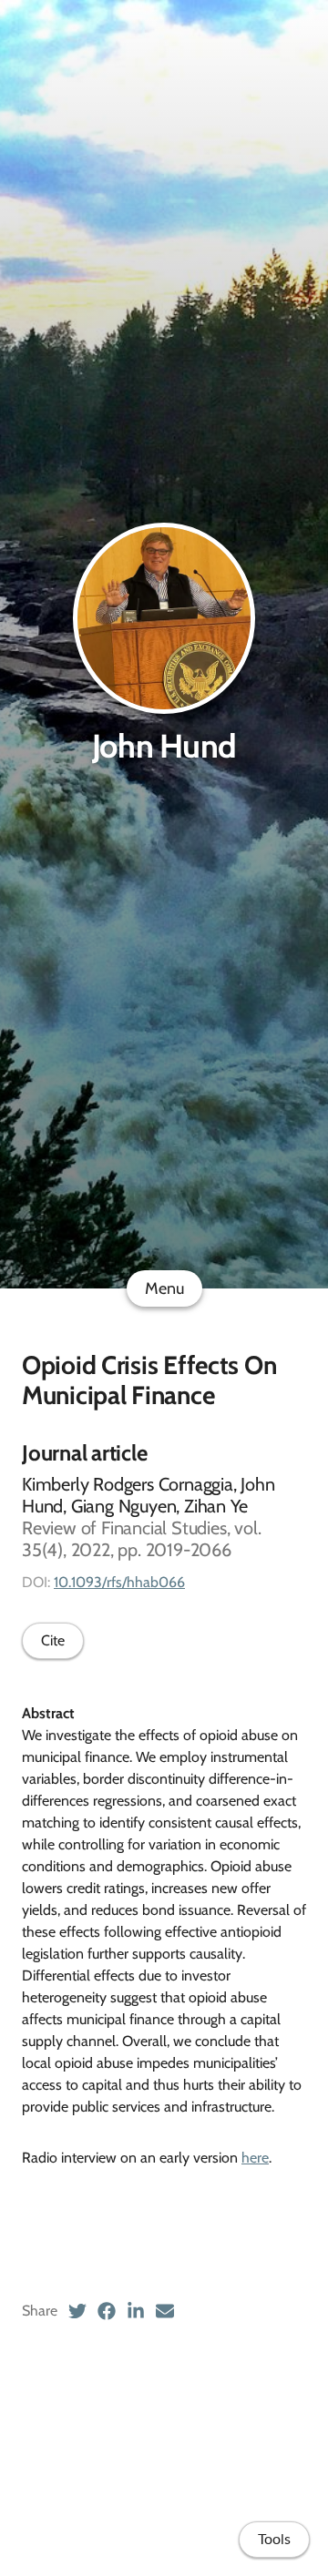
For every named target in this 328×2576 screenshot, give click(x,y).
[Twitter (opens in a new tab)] (77, 2311)
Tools (274, 2540)
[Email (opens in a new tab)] (165, 2311)
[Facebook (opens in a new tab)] (107, 2311)
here (255, 2158)
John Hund (164, 746)
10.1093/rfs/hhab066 (119, 1582)
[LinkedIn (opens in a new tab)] (136, 2311)
